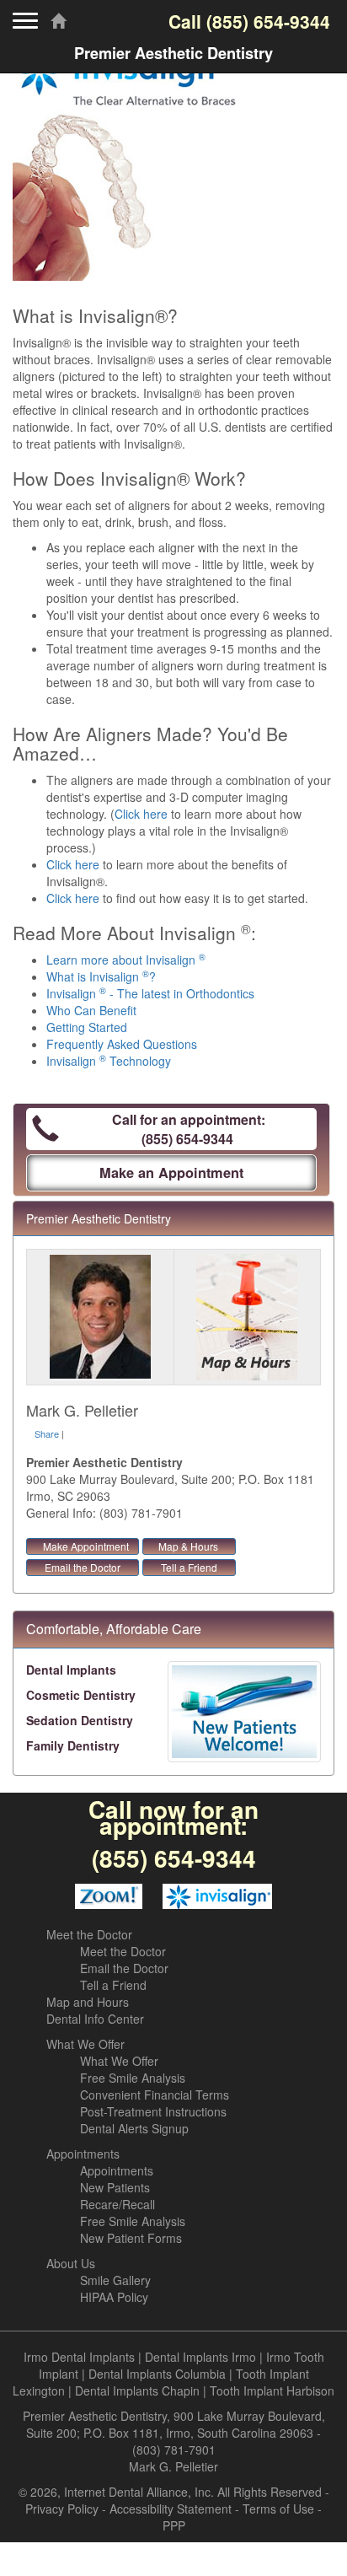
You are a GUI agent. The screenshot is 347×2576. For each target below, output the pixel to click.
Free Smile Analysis (133, 2078)
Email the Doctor (83, 1567)
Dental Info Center (95, 2019)
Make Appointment (86, 1546)
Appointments (83, 2154)
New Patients (115, 2187)
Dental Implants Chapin (137, 2390)
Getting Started (87, 1027)
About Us (71, 2263)
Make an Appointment (171, 1172)
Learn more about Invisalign (126, 960)
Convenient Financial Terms (155, 2095)
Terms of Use (278, 2509)
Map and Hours (88, 2002)
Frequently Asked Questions (122, 1044)
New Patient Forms (131, 2238)
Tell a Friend (189, 1567)
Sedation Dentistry (80, 1720)
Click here (141, 814)
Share (47, 1433)
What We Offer (85, 2044)
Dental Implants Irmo (200, 2357)
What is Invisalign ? (101, 976)
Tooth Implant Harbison (272, 2390)
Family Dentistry (73, 1745)
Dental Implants (71, 1670)
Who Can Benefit (91, 1010)
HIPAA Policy (114, 2297)
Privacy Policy (62, 2509)
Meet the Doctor (89, 1934)
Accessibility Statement (171, 2509)
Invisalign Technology (109, 1061)
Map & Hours (188, 1546)
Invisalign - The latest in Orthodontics (150, 993)
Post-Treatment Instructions (153, 2111)
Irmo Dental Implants (79, 2357)
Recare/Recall (117, 2204)
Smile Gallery (115, 2280)
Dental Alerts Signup (134, 2128)
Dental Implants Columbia (157, 2374)
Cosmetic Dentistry (81, 1695)
